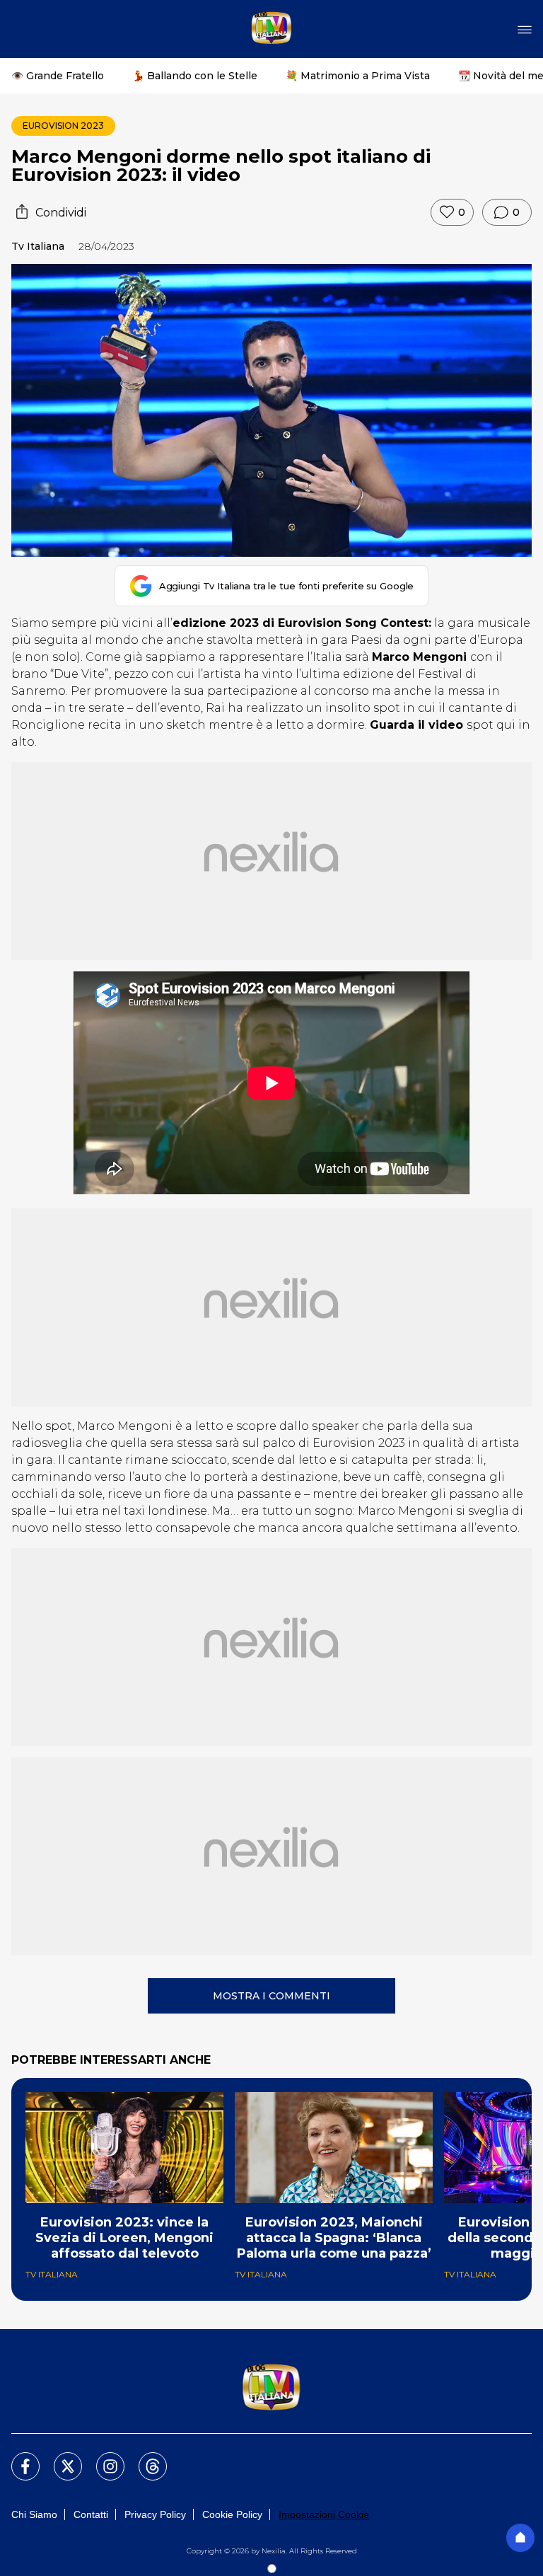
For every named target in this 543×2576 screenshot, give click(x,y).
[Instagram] (102, 2458)
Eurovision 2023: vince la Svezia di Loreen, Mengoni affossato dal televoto (124, 2238)
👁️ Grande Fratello (58, 76)
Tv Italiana (38, 246)
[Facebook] (17, 2458)
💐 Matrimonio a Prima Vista (358, 76)
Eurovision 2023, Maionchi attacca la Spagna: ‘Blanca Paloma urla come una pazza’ (334, 2238)
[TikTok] (144, 2458)
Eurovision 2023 (63, 126)
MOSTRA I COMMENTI (271, 1996)
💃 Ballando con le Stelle (195, 76)
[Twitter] (59, 2458)
